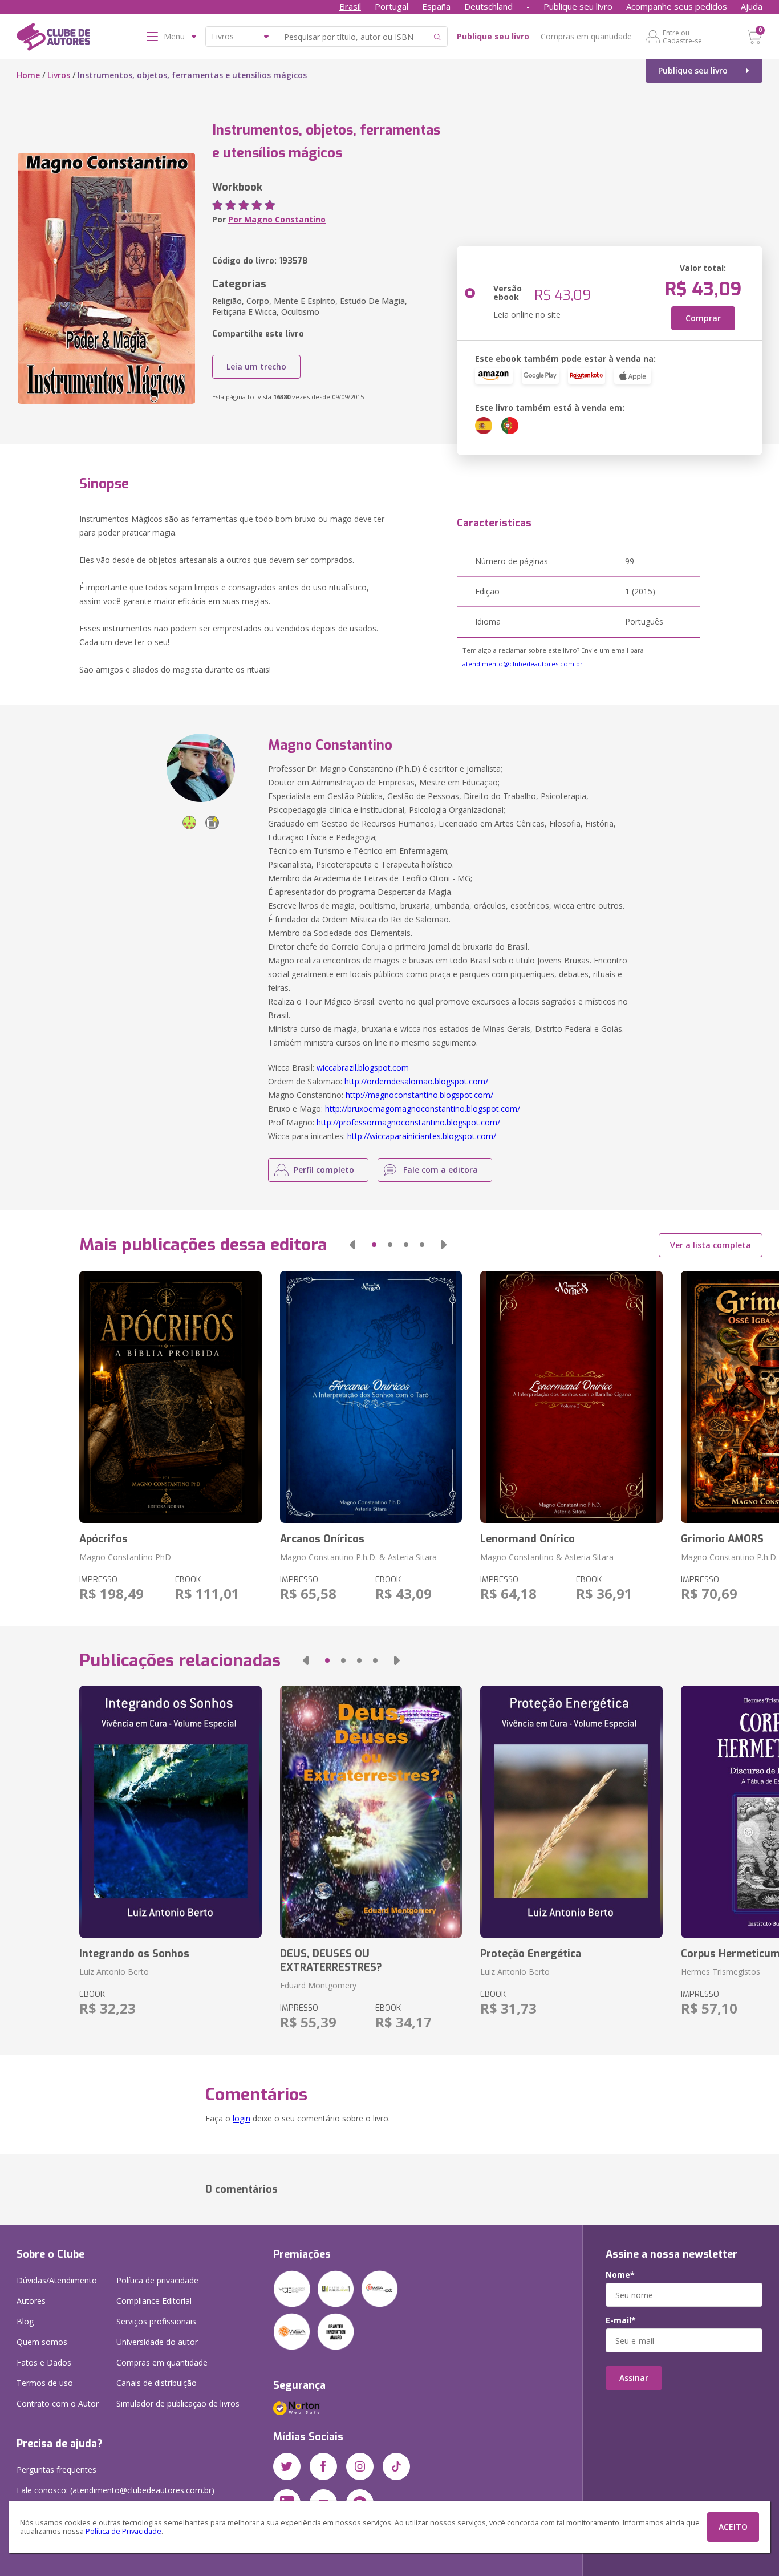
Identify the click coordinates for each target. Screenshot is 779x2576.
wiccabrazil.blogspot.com (363, 1068)
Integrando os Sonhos (134, 1954)
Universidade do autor (157, 2342)
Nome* (620, 2275)
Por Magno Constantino (277, 219)
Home (28, 75)
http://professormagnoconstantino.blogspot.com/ (408, 1122)
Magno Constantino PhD (125, 1557)
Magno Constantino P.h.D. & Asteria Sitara (358, 1557)
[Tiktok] (396, 2466)
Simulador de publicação (178, 2403)
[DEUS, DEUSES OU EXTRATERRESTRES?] (371, 1812)
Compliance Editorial (154, 2301)
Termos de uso (45, 2383)
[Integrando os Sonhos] (170, 1812)
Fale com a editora (441, 1170)
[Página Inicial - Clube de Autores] (53, 39)
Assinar (634, 2378)
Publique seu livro (578, 6)
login (242, 2118)
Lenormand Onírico (528, 1539)
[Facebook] (323, 2466)
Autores (31, 2301)
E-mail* (621, 2320)
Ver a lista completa (711, 1245)
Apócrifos (104, 1539)
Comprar (703, 318)
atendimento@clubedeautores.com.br (523, 664)
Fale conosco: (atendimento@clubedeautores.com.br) (115, 2490)
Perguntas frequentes (56, 2470)
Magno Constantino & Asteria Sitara (547, 1557)
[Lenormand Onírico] (571, 1397)
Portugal (391, 6)
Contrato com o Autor (58, 2403)
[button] (352, 1245)
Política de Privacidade (123, 2531)
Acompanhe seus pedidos (677, 6)
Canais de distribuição (157, 2383)
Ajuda (752, 6)
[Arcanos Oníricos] (371, 1397)
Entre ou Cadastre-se (682, 37)
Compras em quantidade (586, 36)
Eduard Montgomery (318, 1985)
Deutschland (488, 6)
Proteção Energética (531, 1954)
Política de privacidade (157, 2280)
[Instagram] (360, 2466)
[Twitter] (287, 2466)
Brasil (350, 6)
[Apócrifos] (170, 1397)
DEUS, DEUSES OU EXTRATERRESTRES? (331, 1961)
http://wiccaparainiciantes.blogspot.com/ (422, 1136)
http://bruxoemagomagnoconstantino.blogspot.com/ (423, 1109)
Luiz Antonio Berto (114, 1972)
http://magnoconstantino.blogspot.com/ (419, 1095)
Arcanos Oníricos (322, 1539)
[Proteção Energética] (571, 1812)
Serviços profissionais (156, 2321)
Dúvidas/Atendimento (57, 2280)
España (436, 6)
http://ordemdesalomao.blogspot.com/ (416, 1081)
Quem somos (42, 2342)
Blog (25, 2321)
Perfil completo (324, 1170)
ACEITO (733, 2527)
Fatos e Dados (44, 2362)
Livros (59, 75)
